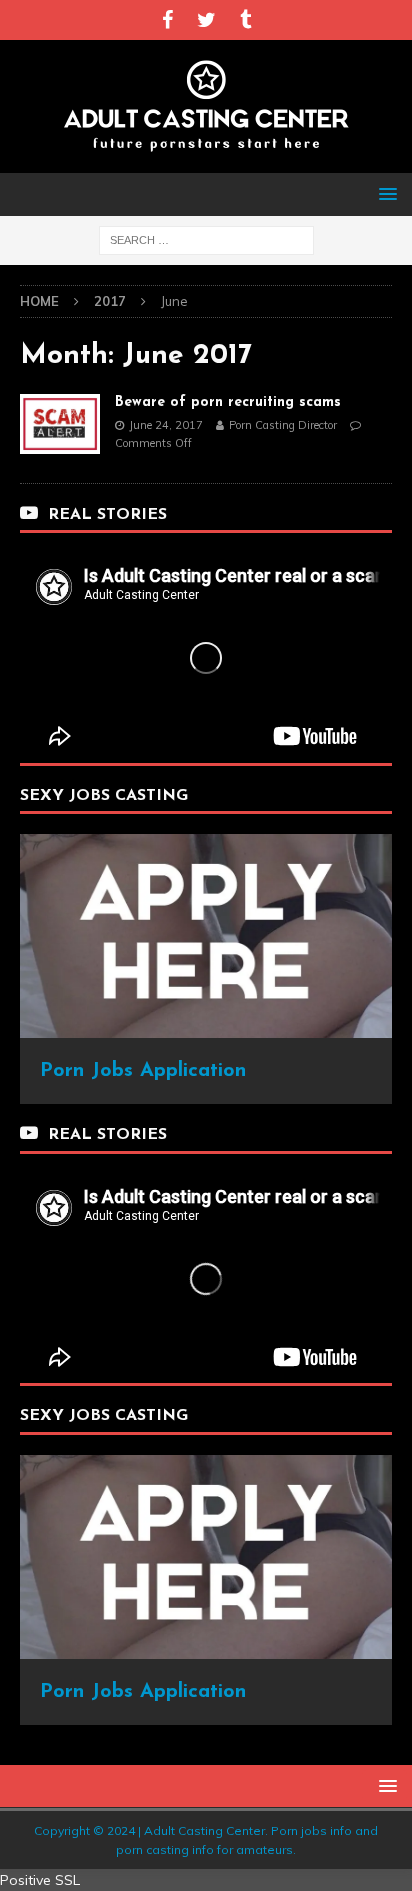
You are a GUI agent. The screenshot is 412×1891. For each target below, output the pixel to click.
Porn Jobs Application (143, 1071)
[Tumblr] (245, 20)
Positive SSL (40, 1880)
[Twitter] (206, 20)
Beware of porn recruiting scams (228, 402)
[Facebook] (167, 20)
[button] (384, 193)
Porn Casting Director (283, 425)
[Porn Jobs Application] (206, 1027)
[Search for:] (206, 239)
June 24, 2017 (166, 425)
